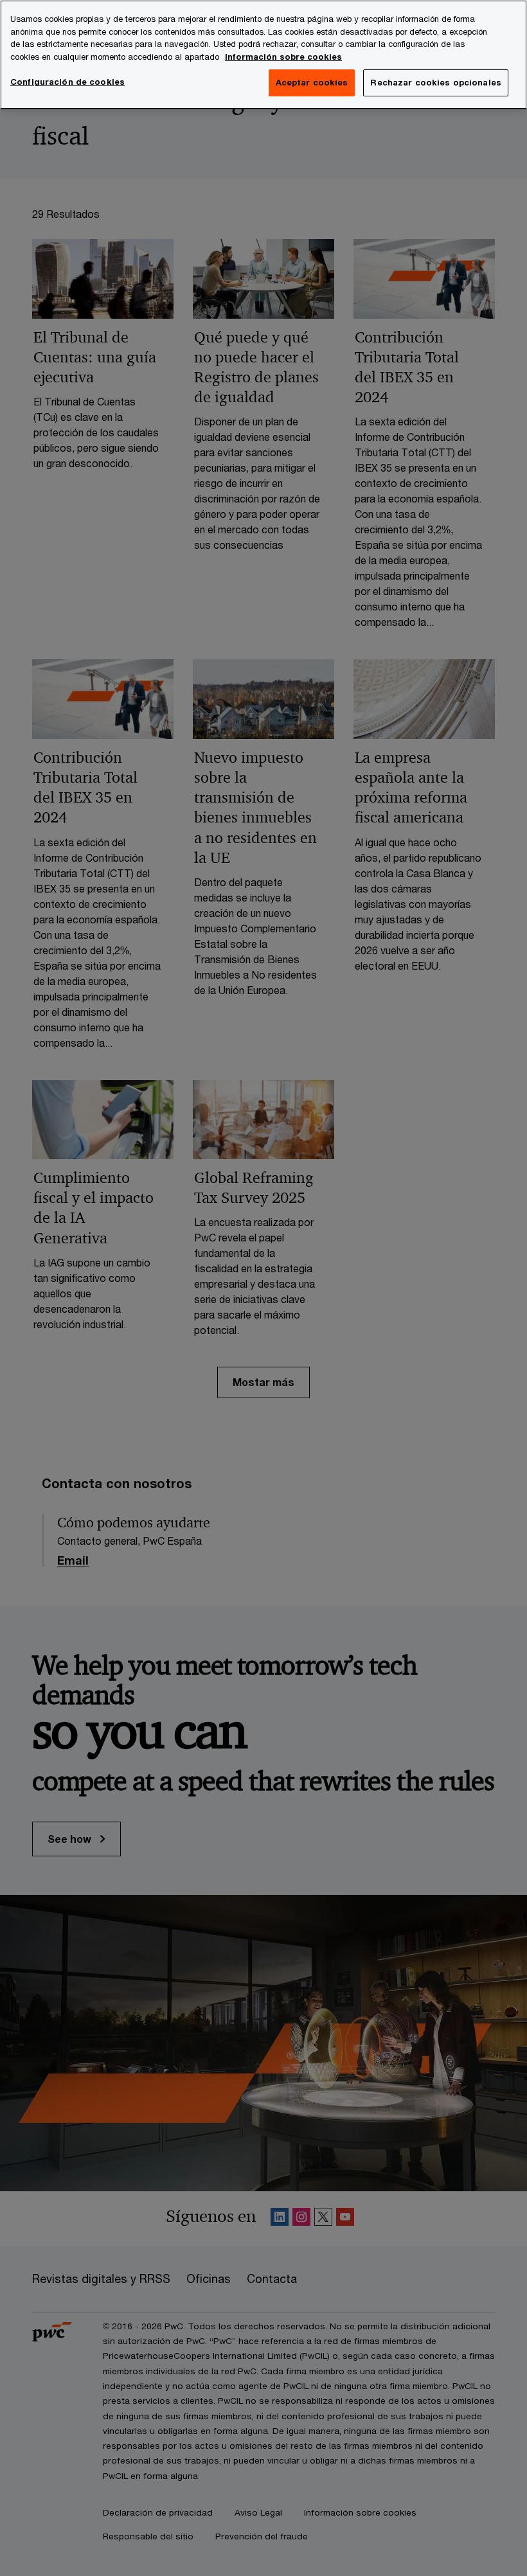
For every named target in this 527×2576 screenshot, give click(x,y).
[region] (263, 55)
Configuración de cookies (67, 82)
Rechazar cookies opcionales (436, 82)
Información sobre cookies (283, 57)
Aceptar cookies (312, 82)
